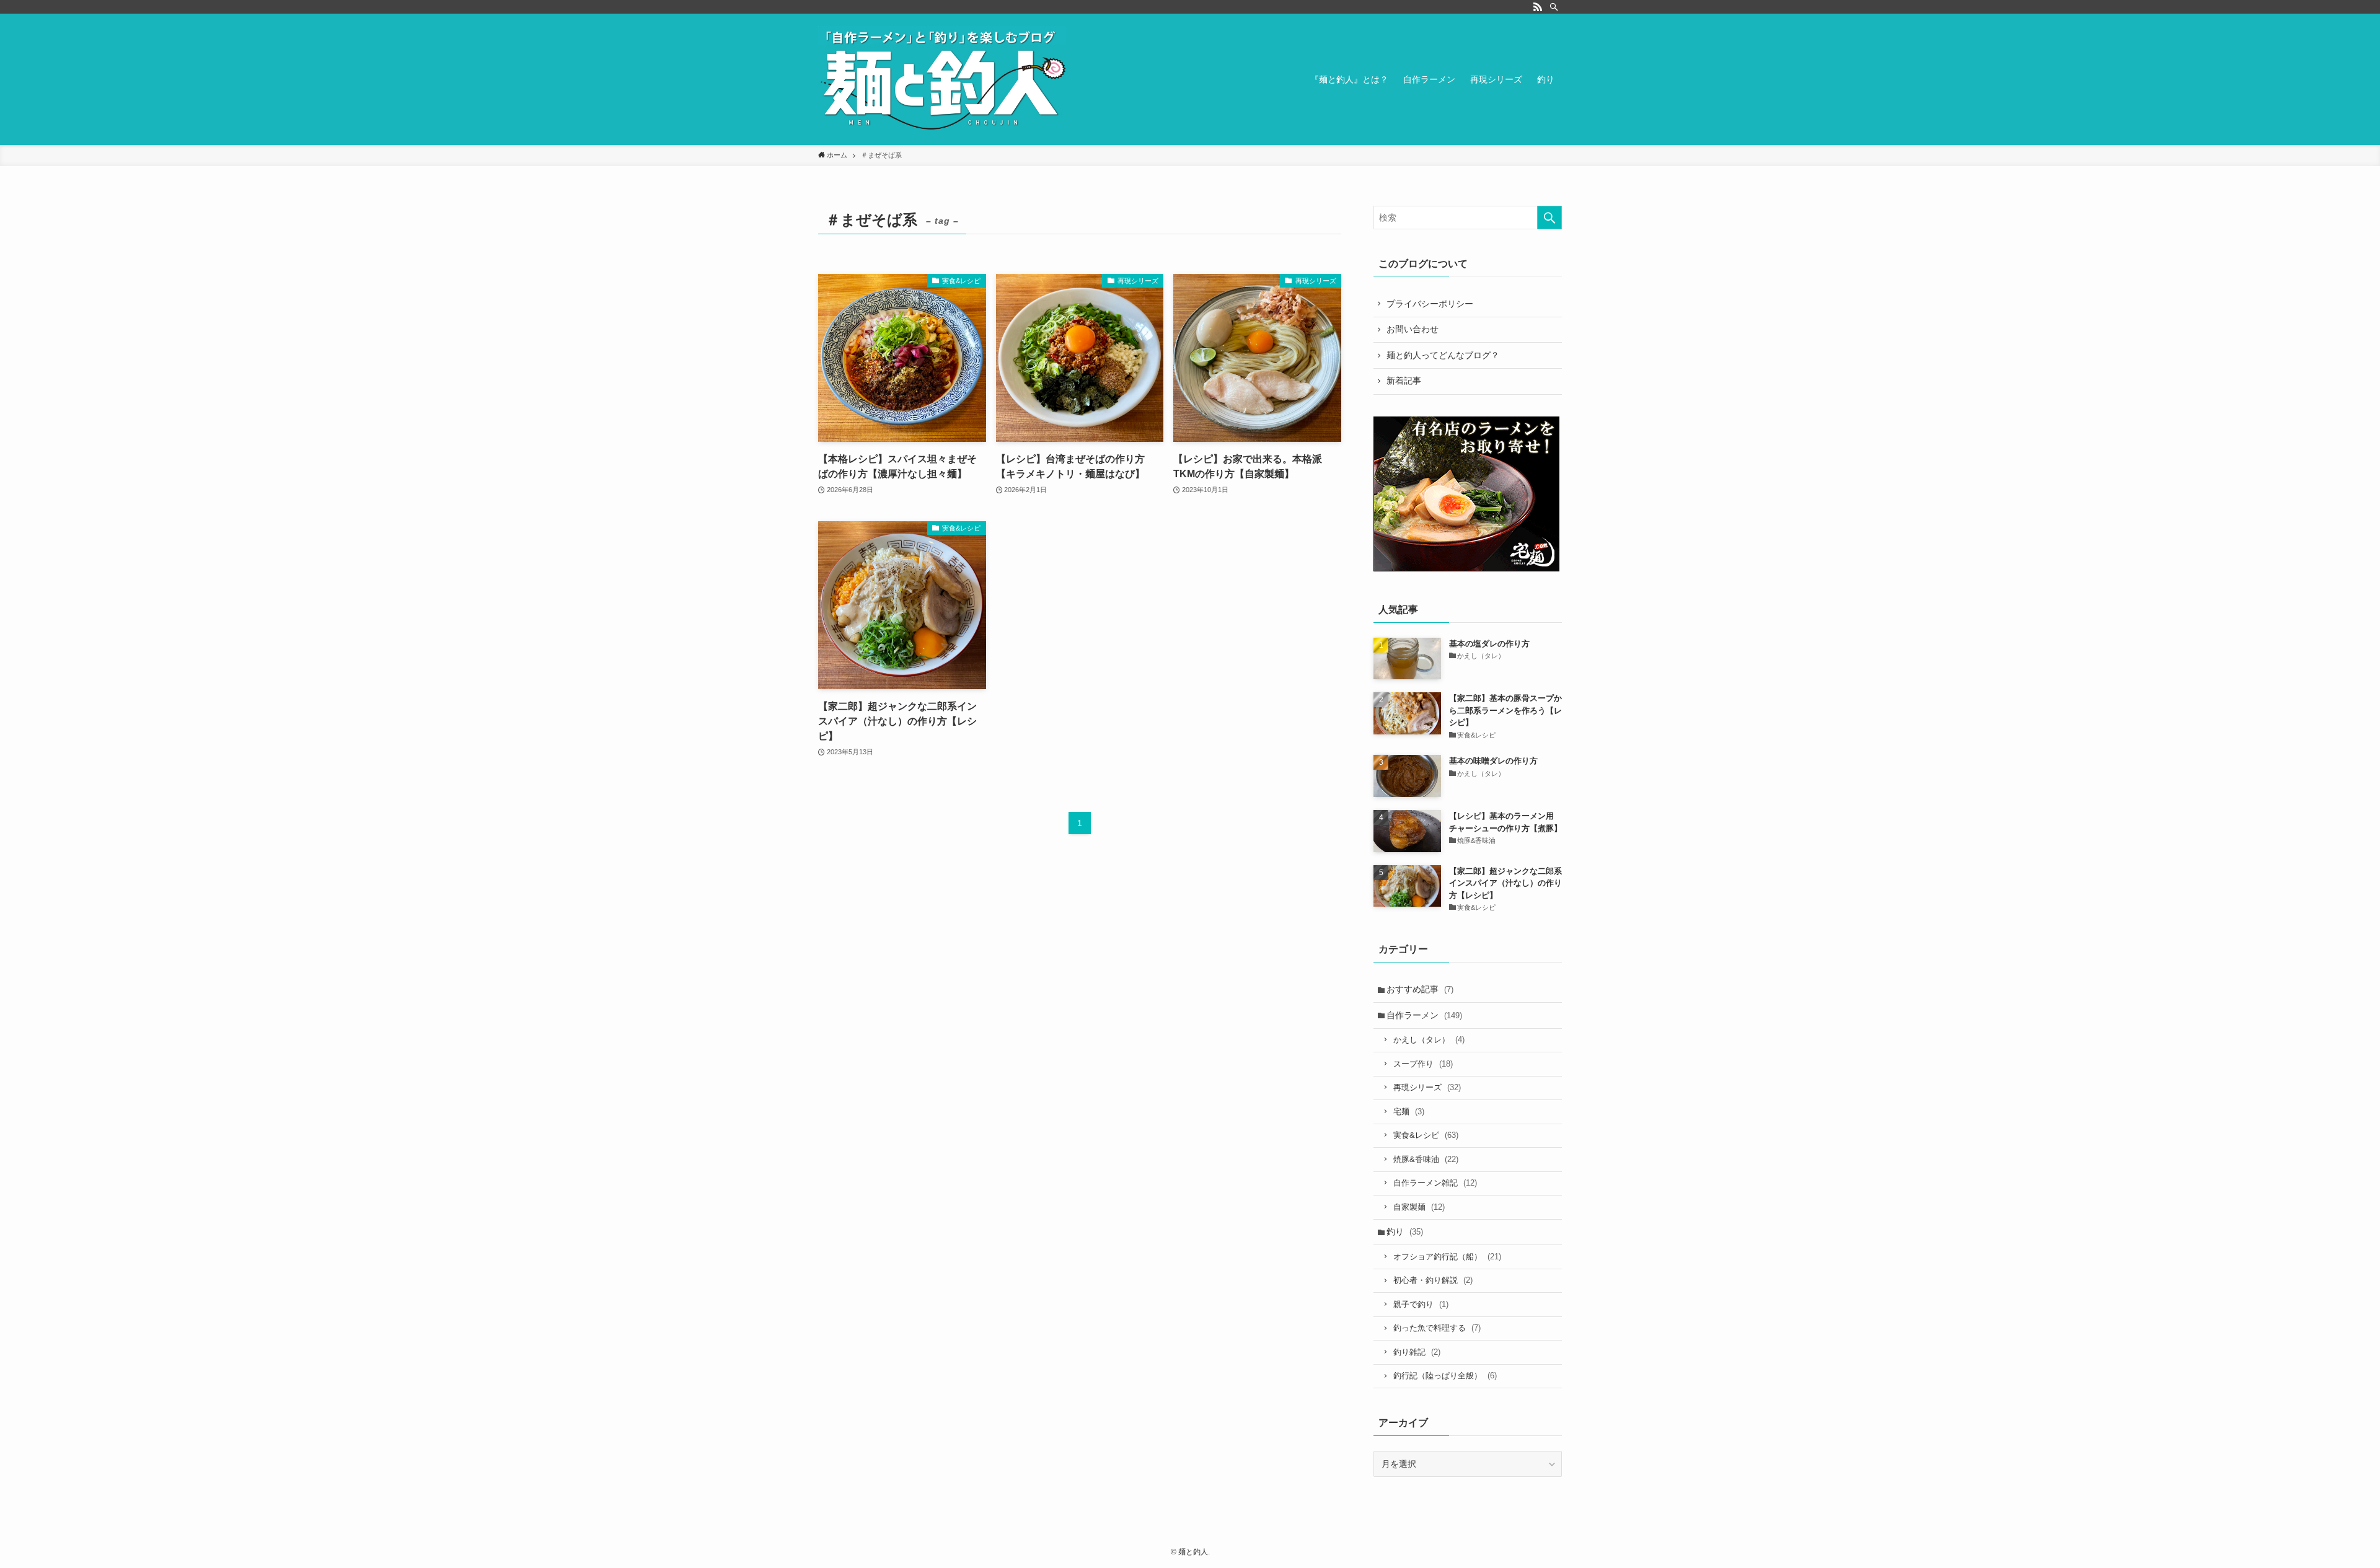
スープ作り (1423, 1064)
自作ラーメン (1424, 1015)
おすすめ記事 (1420, 989)
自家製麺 (1419, 1207)
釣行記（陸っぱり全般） (1445, 1376)
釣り (1405, 1231)
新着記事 (1404, 381)
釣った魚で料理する (1437, 1328)
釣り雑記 (1417, 1352)
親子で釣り (1421, 1304)
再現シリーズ (1427, 1087)
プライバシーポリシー (1430, 304)
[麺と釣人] (942, 79)
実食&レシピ (1426, 1135)
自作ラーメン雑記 (1435, 1183)
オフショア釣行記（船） (1447, 1257)
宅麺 (1409, 1112)
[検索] (1554, 7)
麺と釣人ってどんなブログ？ (1443, 355)
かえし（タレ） (1429, 1040)
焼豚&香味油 (1426, 1159)
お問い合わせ (1413, 329)
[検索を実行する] (1549, 218)
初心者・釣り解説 (1433, 1280)
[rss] (1538, 7)
